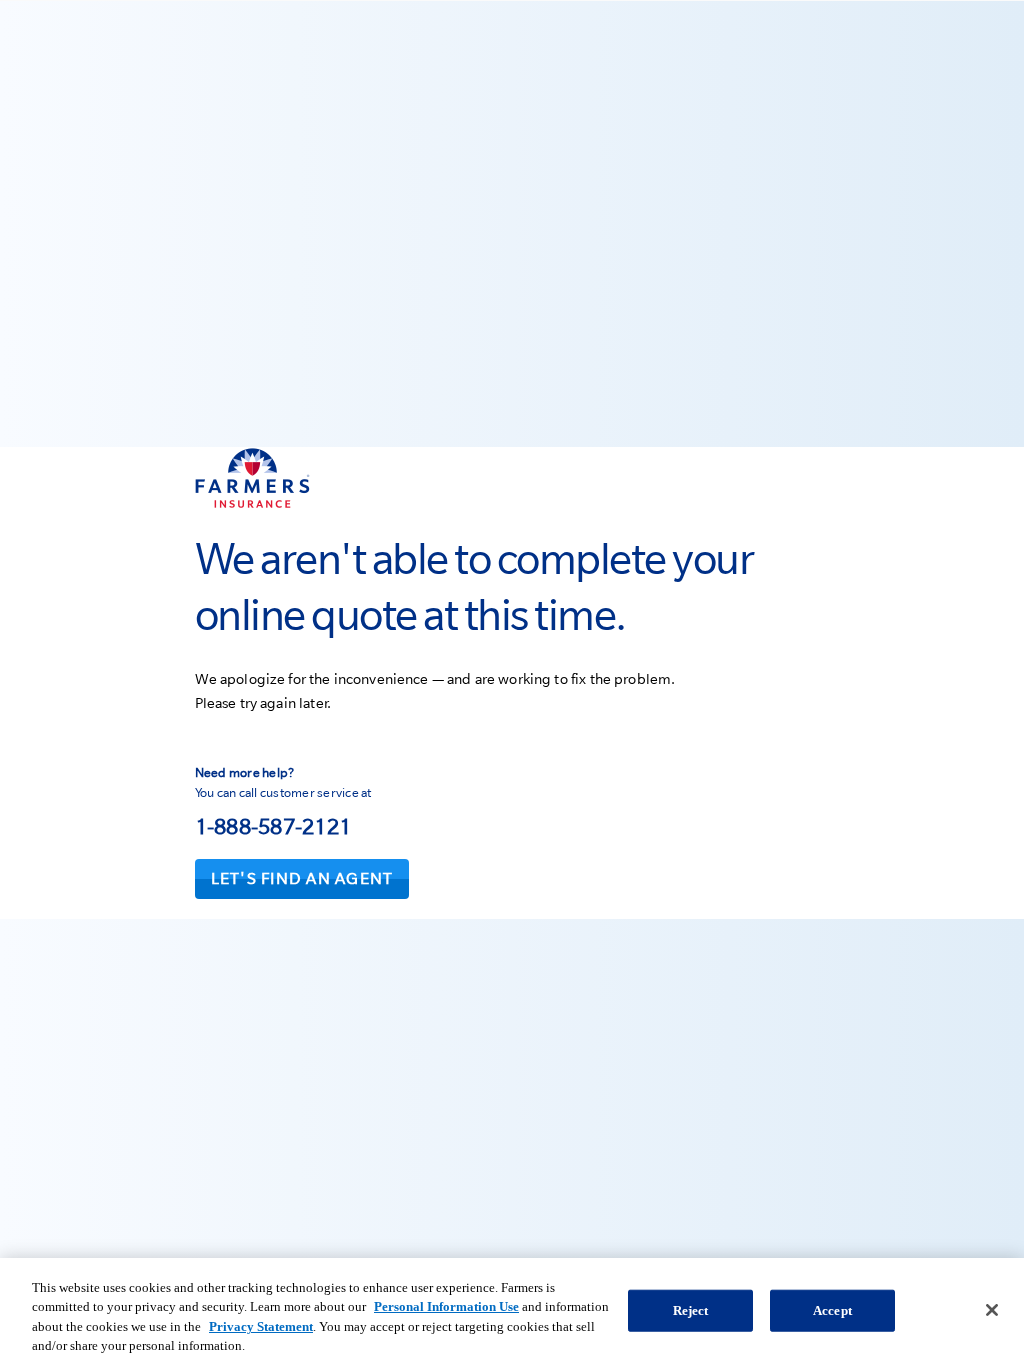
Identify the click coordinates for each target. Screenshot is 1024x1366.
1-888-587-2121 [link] (273, 826)
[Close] (992, 1310)
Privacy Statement (261, 1326)
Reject (691, 1310)
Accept (832, 1310)
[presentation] (302, 879)
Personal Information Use (446, 1306)
